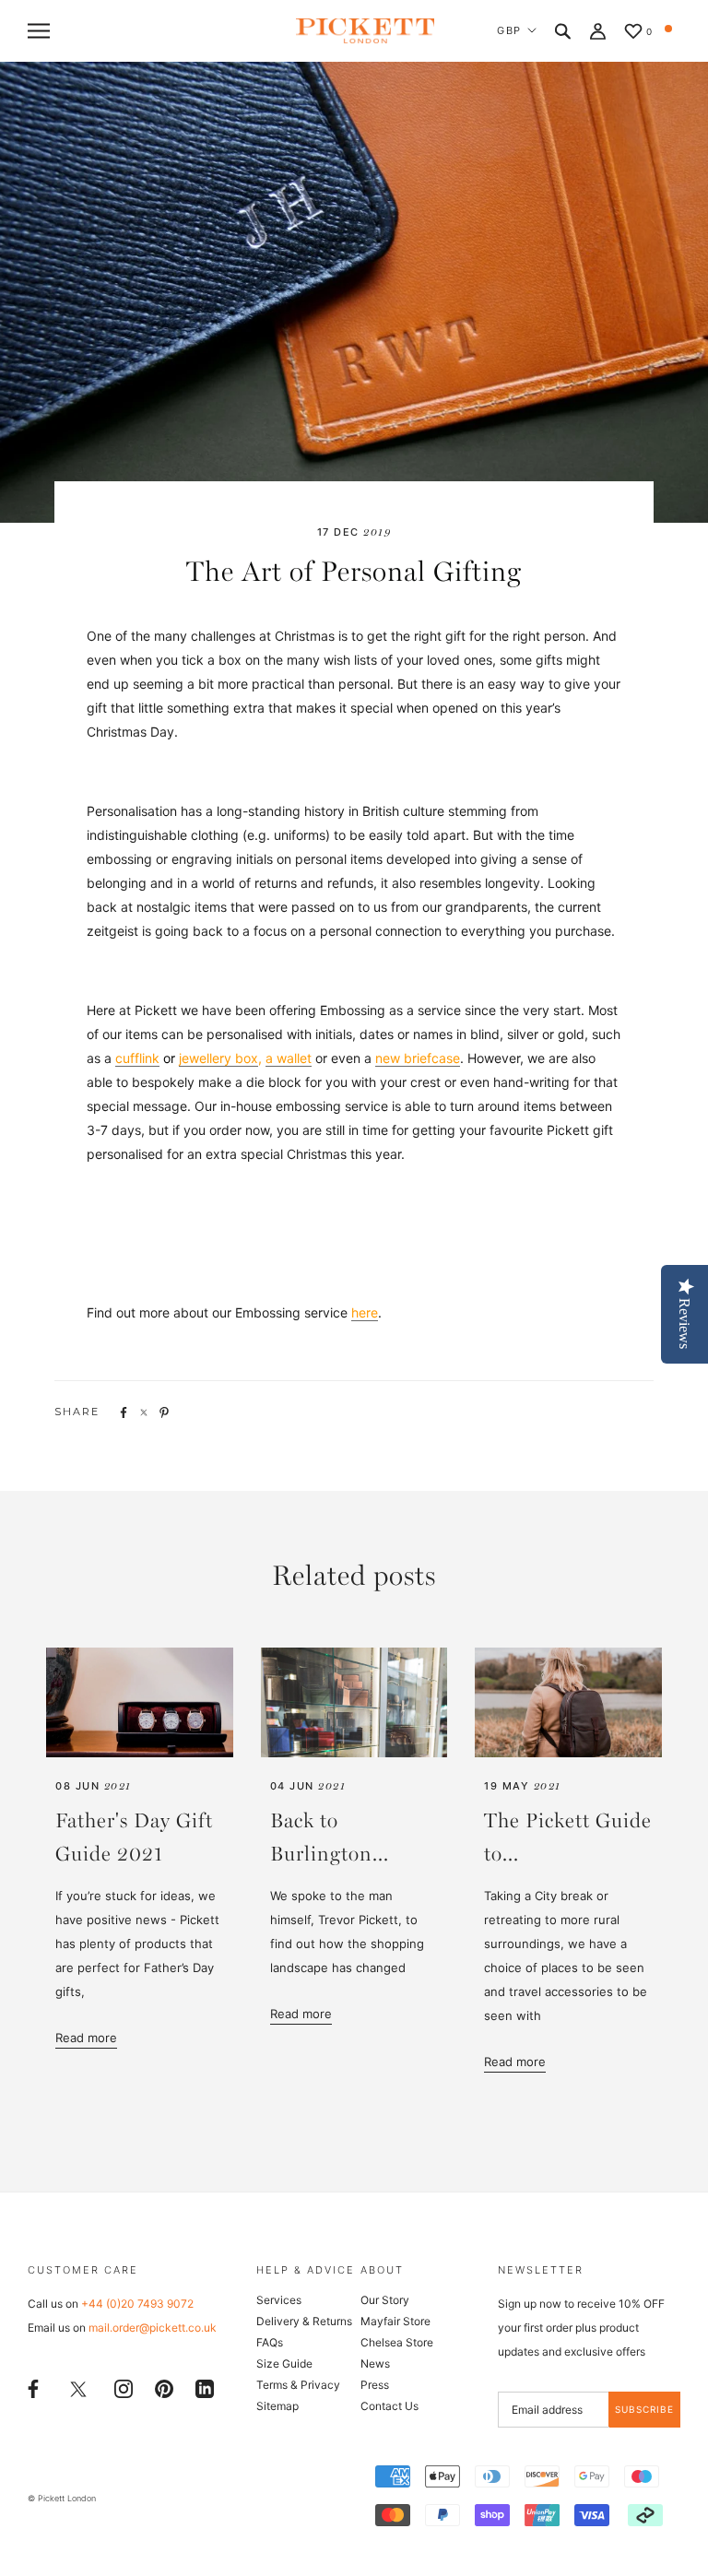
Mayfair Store (395, 2321)
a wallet (289, 1058)
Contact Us (389, 2406)
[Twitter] (78, 2388)
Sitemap (277, 2406)
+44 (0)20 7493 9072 (137, 2304)
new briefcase (418, 1058)
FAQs (270, 2342)
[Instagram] (124, 2387)
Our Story (385, 2300)
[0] (633, 33)
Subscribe (644, 2409)
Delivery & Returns (304, 2321)
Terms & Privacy (298, 2385)
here (365, 1312)
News (375, 2363)
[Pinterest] (164, 2387)
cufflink (137, 1058)
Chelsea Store (397, 2342)
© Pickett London (62, 2498)
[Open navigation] (39, 31)
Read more (86, 2038)
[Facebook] (33, 2387)
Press (375, 2385)
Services (279, 2300)
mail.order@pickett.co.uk (153, 2328)
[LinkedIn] (205, 2387)
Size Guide (284, 2363)
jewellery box (218, 1058)
